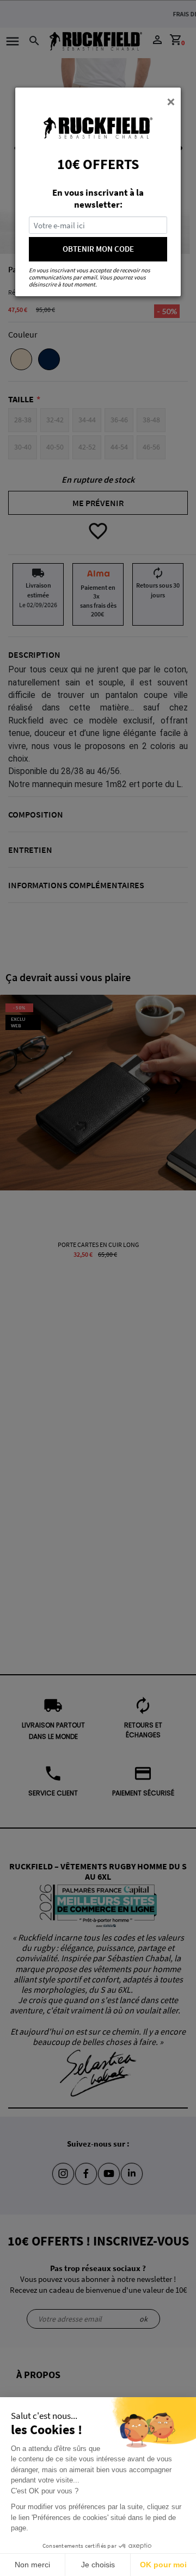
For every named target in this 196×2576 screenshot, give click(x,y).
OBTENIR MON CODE (98, 249)
